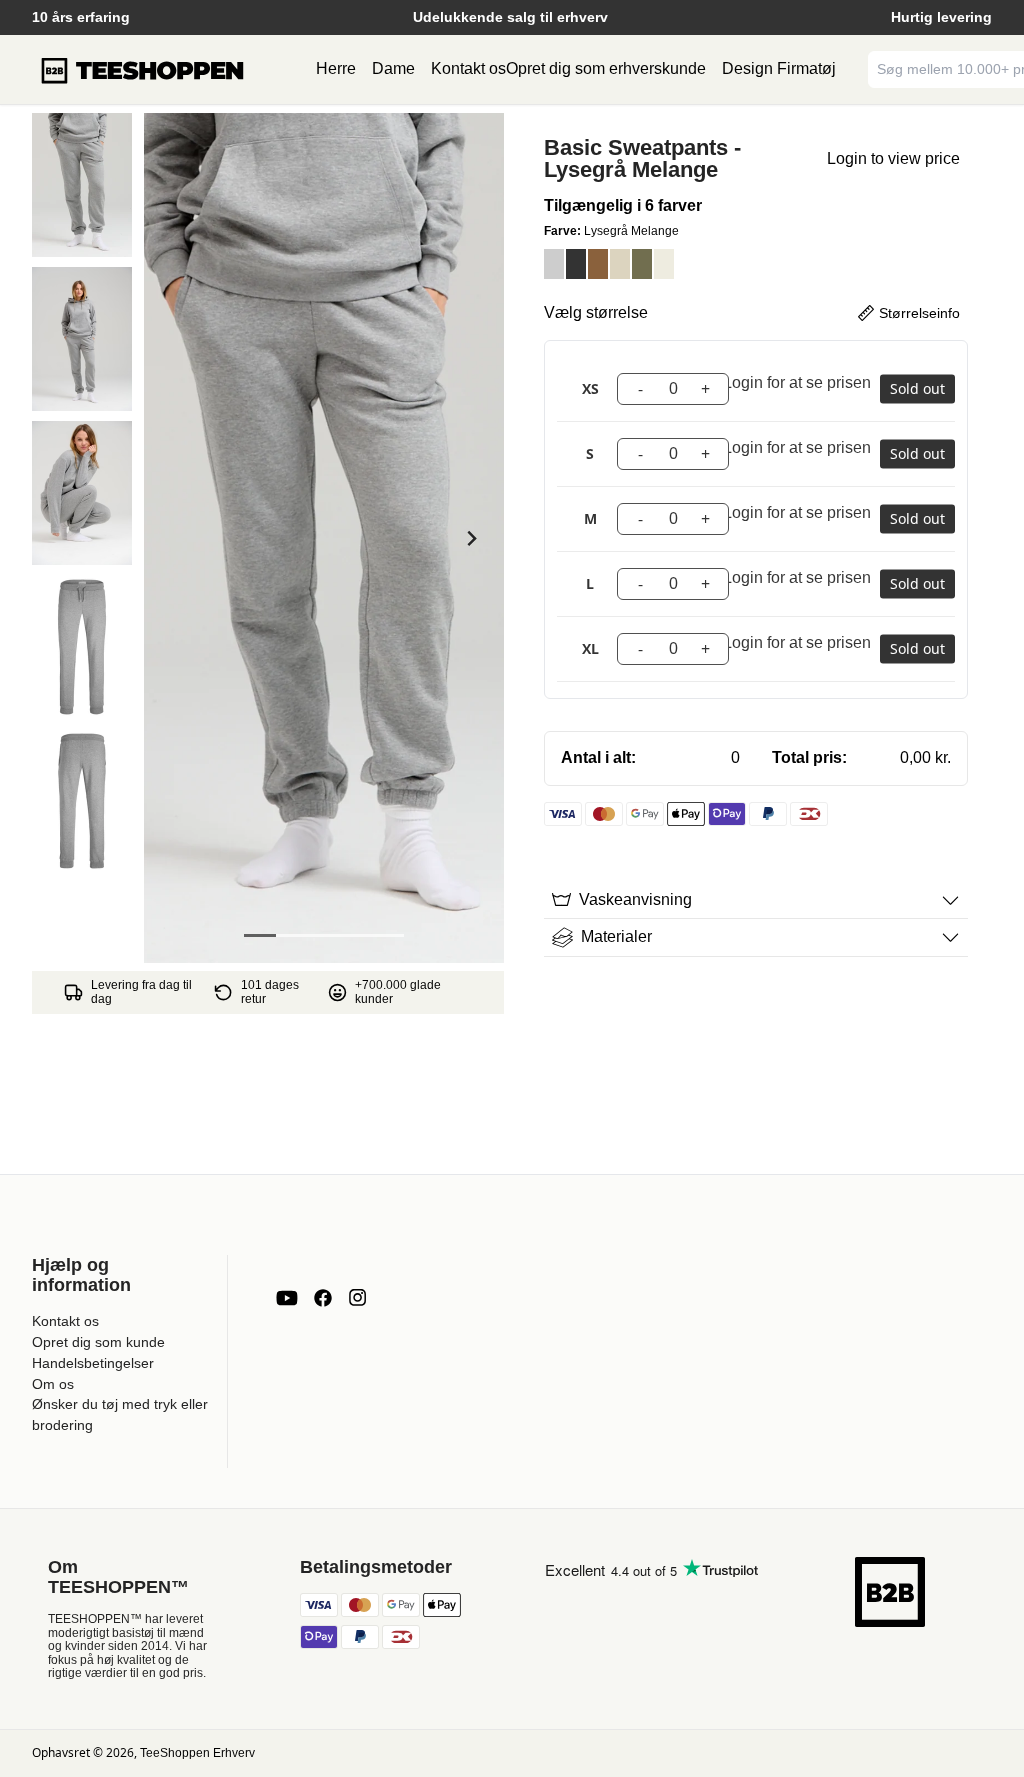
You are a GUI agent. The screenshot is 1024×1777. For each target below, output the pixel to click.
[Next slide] (470, 538)
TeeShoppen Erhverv (197, 1753)
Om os (53, 1384)
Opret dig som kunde (98, 1342)
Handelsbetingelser (93, 1363)
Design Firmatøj (779, 68)
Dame (393, 68)
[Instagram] (357, 1298)
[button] (82, 185)
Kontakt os (468, 68)
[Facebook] (323, 1298)
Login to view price (893, 158)
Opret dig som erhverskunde (606, 68)
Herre (336, 68)
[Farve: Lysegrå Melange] (554, 264)
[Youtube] (287, 1298)
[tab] (260, 935)
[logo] (142, 70)
